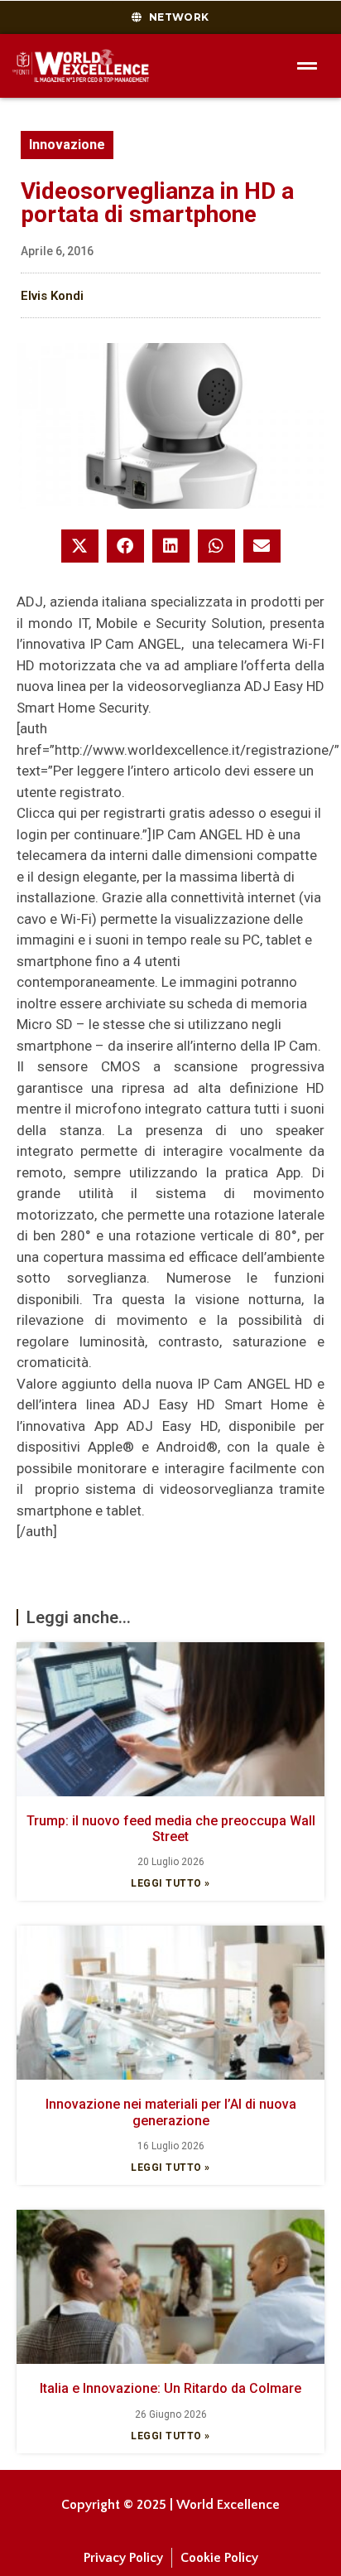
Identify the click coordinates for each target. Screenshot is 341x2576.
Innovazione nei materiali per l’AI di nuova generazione (171, 2112)
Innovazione (67, 145)
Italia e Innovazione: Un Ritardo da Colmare (170, 2388)
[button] (80, 546)
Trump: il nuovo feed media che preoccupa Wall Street (171, 1829)
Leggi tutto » (170, 1883)
